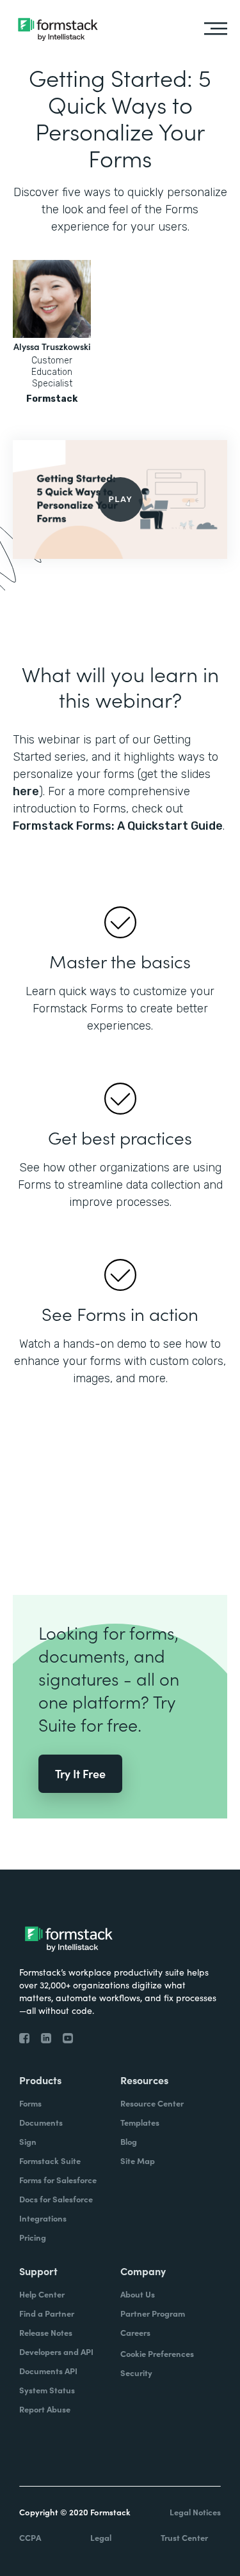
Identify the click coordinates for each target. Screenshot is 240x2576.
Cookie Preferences (157, 2353)
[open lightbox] (120, 499)
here (26, 791)
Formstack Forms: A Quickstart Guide (118, 826)
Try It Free (80, 1773)
